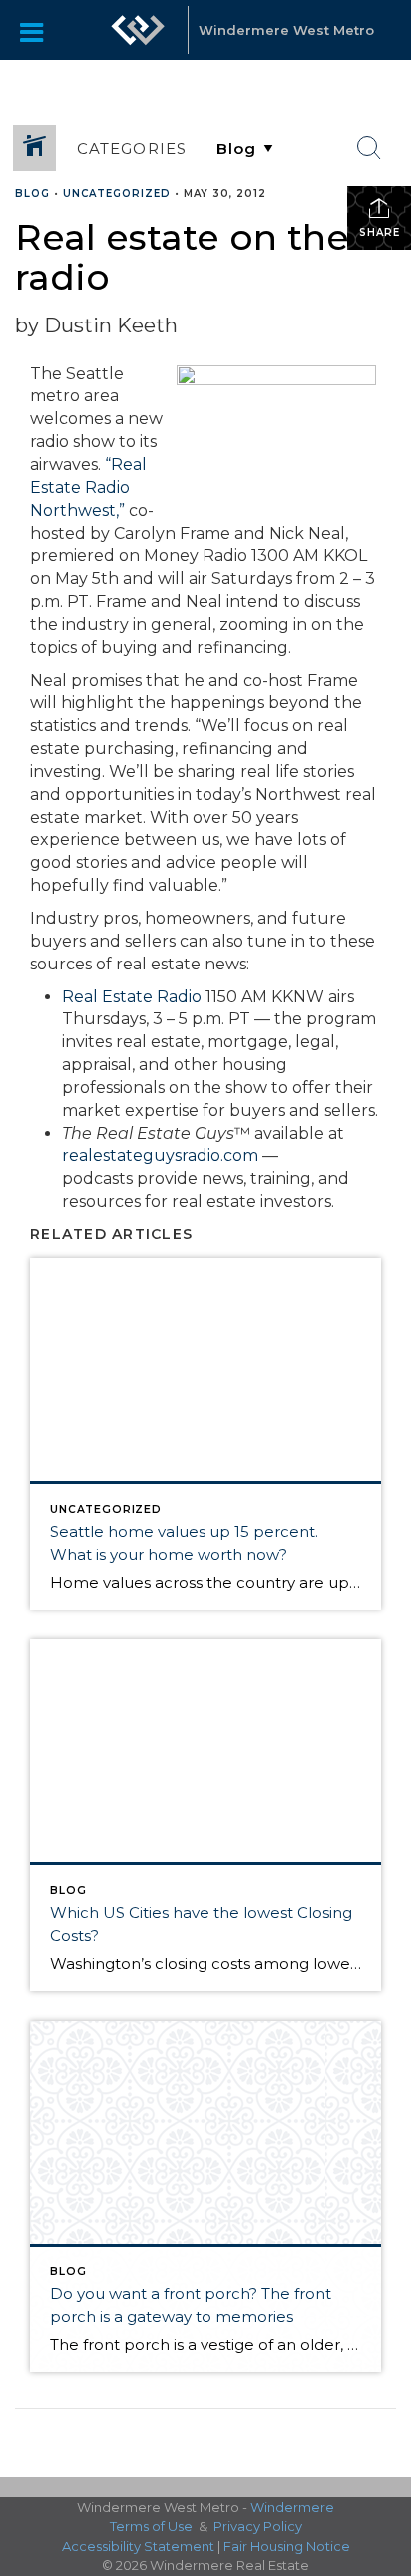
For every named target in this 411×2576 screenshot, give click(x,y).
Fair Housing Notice (287, 2546)
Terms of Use (151, 2526)
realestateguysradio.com (160, 1156)
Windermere (292, 2507)
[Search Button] (369, 148)
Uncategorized (117, 193)
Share (380, 232)
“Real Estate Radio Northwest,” (88, 488)
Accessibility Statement (138, 2546)
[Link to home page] (138, 30)
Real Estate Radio (132, 997)
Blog (32, 193)
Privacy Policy (258, 2526)
